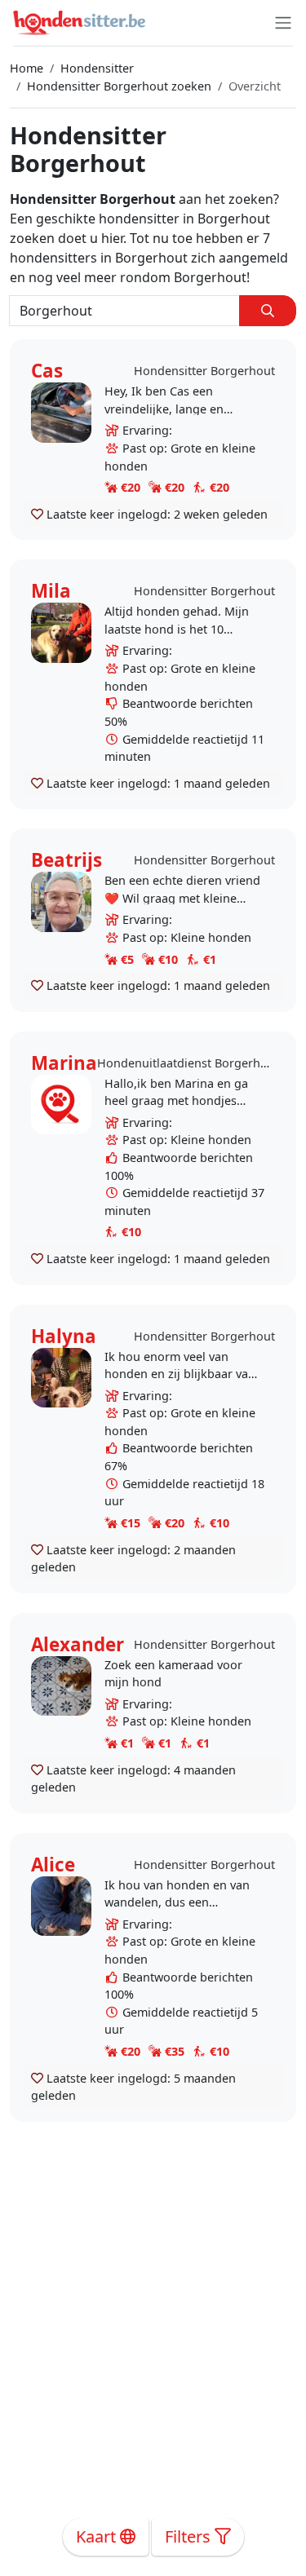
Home (27, 68)
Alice (53, 1865)
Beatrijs (67, 860)
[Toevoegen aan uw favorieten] (37, 514)
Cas (47, 371)
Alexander (78, 1644)
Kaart (98, 2536)
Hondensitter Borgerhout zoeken (119, 86)
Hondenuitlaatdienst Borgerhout (188, 1063)
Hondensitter (97, 68)
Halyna (64, 1336)
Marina (64, 1063)
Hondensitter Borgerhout (204, 371)
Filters (190, 2536)
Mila (51, 591)
